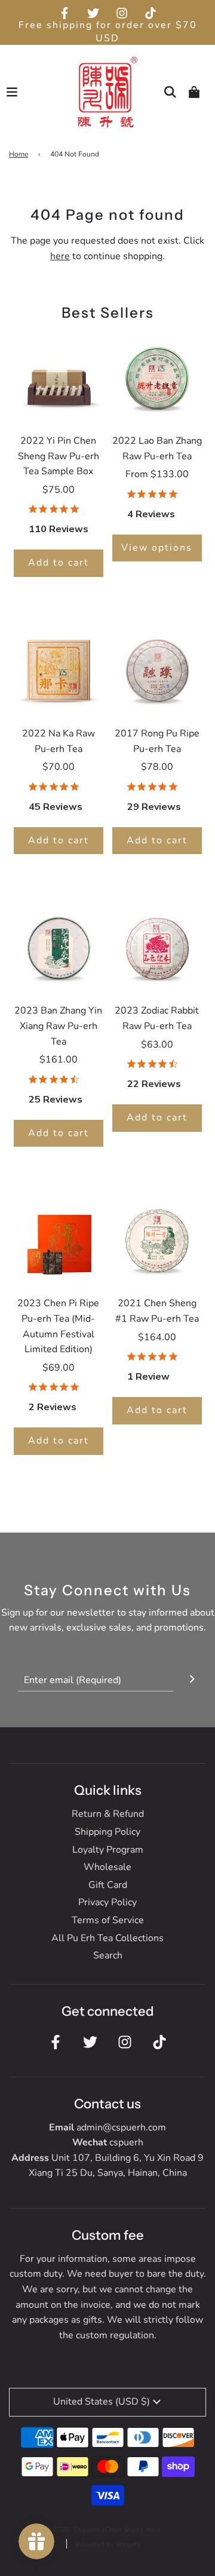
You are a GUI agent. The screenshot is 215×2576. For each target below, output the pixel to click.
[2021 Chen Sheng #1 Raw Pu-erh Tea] (157, 1239)
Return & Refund (108, 1814)
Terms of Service (108, 1920)
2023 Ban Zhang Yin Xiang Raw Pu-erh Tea (58, 1026)
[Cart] (194, 92)
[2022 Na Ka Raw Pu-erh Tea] (59, 670)
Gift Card (108, 1885)
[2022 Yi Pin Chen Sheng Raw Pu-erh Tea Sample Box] (59, 377)
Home (19, 154)
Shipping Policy (107, 1832)
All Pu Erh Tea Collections (107, 1938)
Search (108, 1955)
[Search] (170, 92)
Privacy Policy (107, 1902)
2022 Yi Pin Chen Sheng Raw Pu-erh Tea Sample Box (59, 456)
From (157, 474)
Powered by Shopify (108, 2544)
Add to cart (59, 563)
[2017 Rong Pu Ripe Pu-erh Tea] (157, 670)
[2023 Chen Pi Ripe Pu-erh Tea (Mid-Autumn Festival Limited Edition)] (59, 1239)
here (60, 256)
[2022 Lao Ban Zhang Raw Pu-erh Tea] (157, 377)
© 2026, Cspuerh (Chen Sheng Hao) (103, 2529)
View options (157, 548)
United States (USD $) (102, 2402)
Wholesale (107, 1867)
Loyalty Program (108, 1850)
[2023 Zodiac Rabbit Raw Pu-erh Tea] (157, 947)
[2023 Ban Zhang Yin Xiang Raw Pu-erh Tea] (59, 947)
